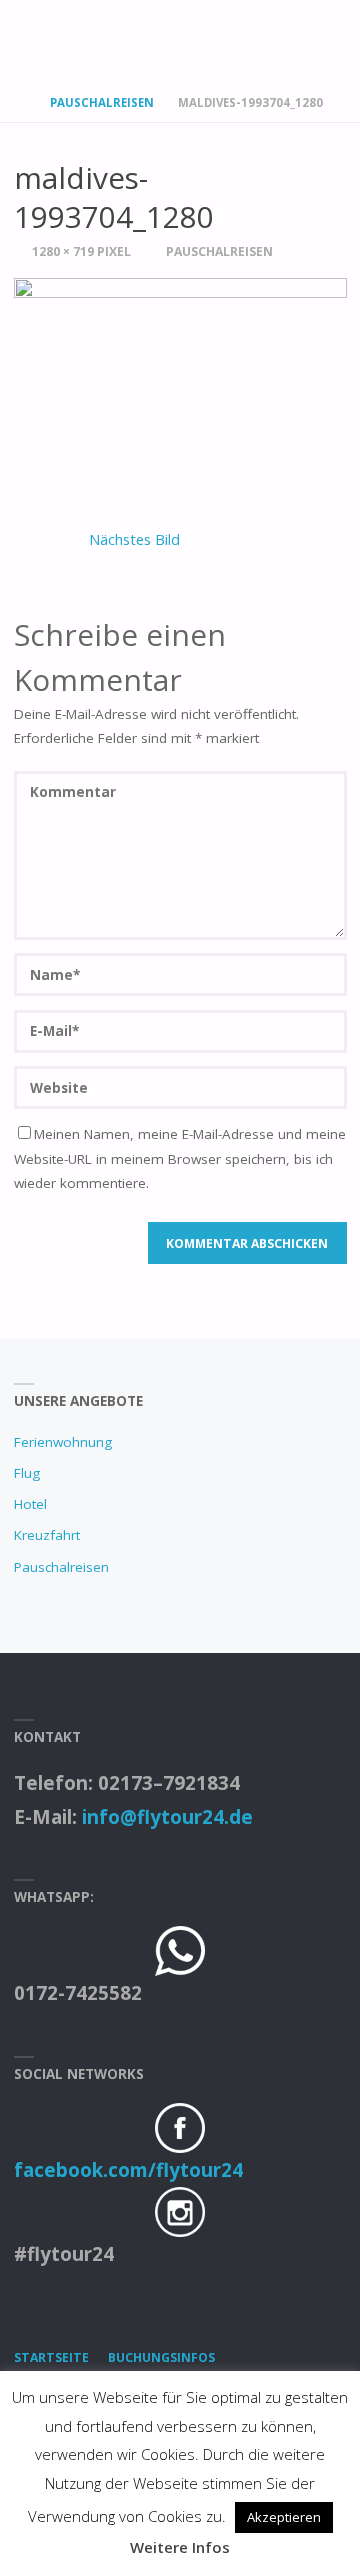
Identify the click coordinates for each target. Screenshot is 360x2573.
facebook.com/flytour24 (128, 2170)
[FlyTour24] (135, 38)
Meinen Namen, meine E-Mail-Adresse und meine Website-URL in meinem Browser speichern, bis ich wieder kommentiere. (180, 1158)
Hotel (30, 1504)
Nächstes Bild (134, 539)
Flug (27, 1473)
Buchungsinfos (161, 2357)
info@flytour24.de (167, 1817)
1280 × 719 (64, 251)
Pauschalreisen (102, 102)
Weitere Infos (180, 2547)
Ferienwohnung (63, 1442)
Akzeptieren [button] (284, 2517)
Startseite (51, 2357)
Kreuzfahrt (47, 1535)
